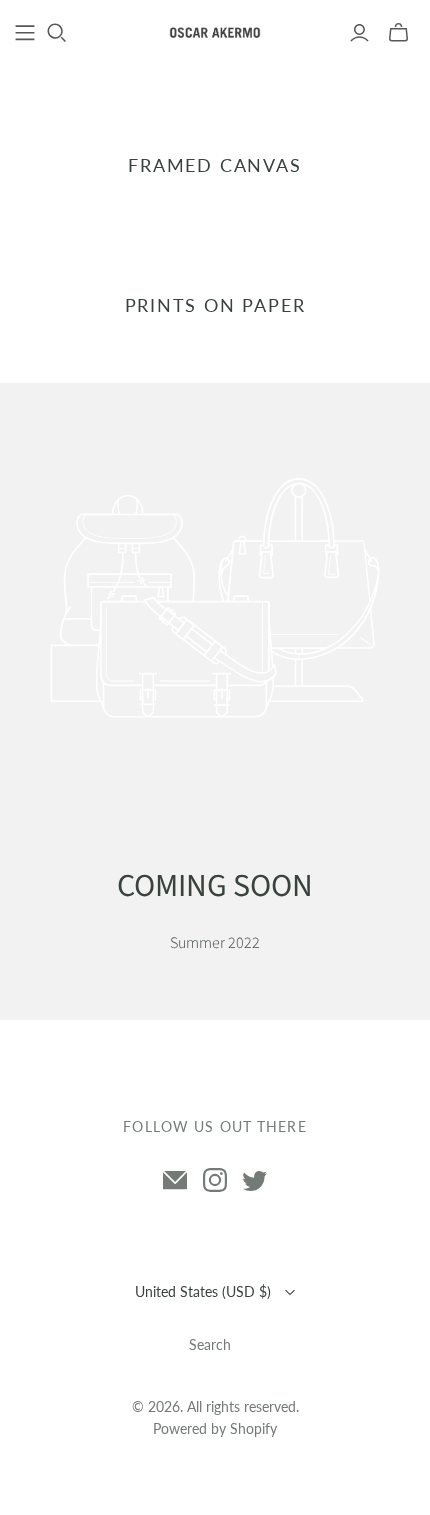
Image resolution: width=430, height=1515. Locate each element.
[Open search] (57, 33)
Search (210, 1344)
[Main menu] (25, 33)
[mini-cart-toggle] (398, 33)
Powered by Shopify (215, 1428)
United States (203, 1291)
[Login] (359, 33)
